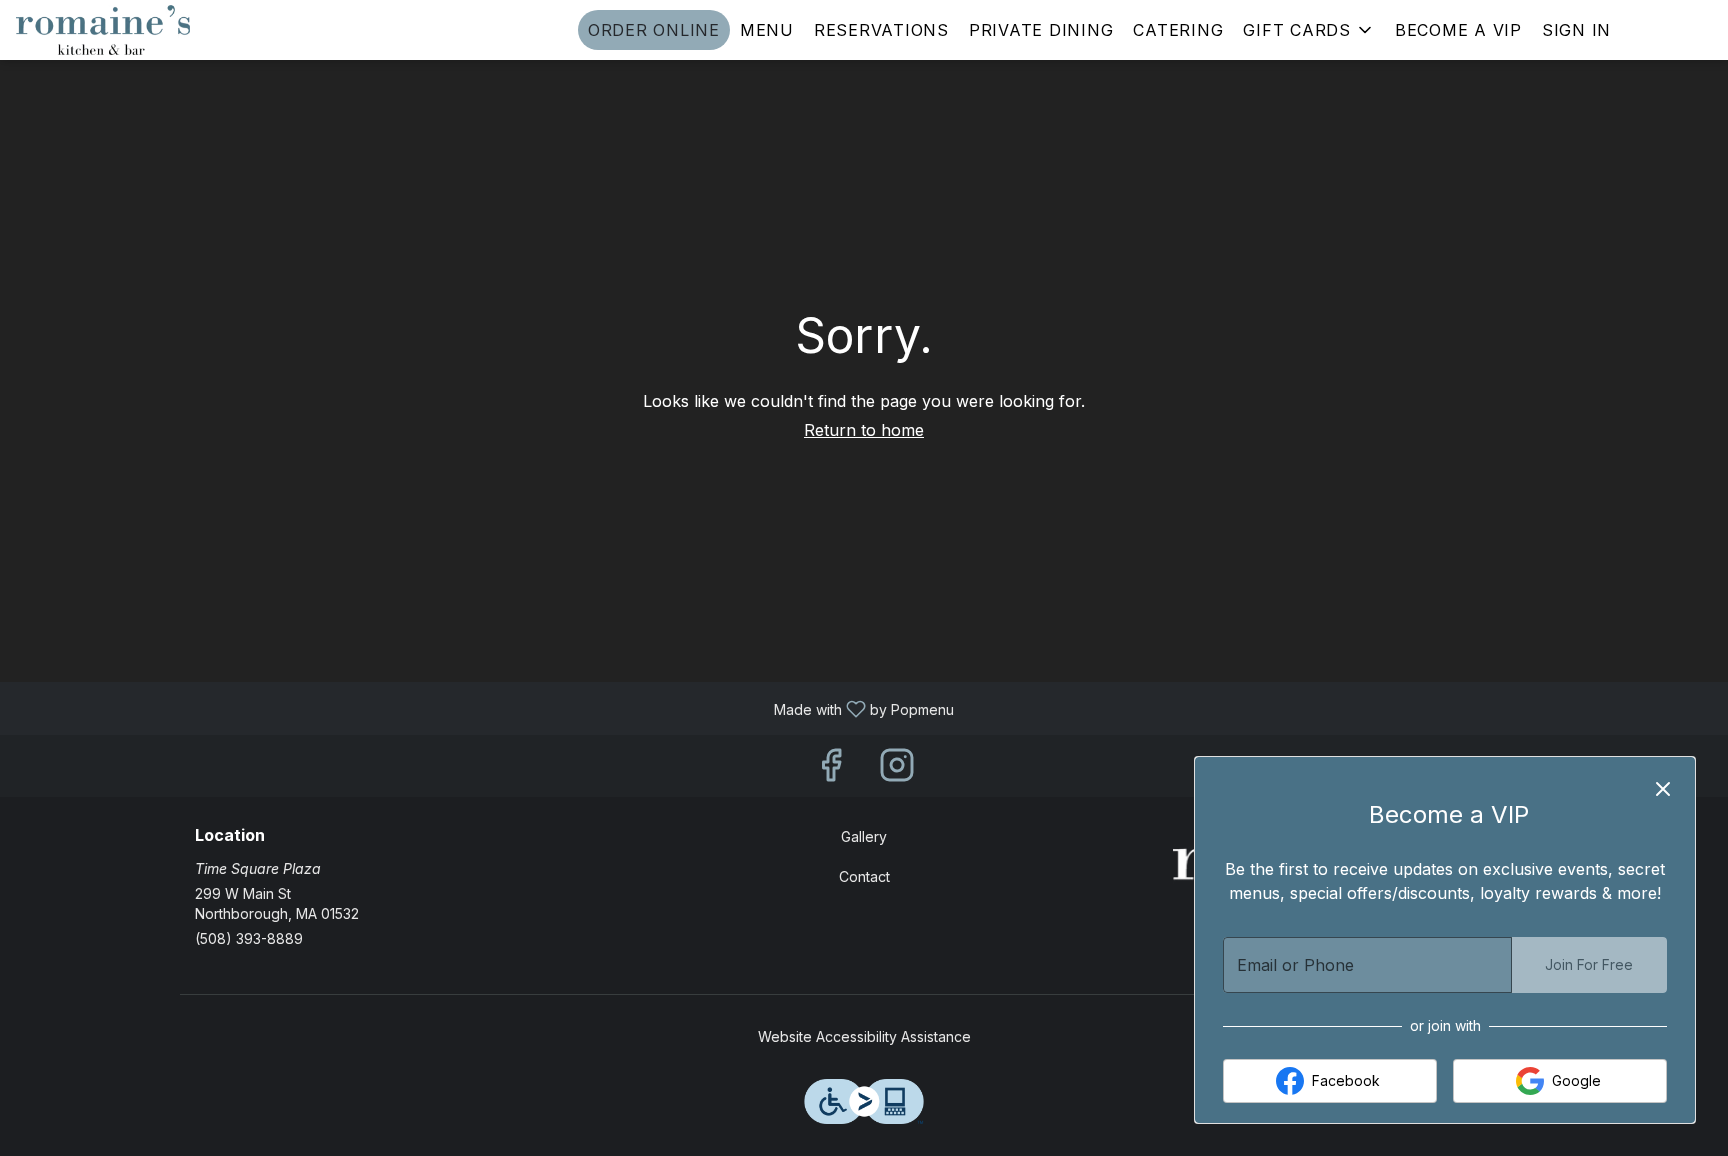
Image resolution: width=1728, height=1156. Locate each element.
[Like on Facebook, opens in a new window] (831, 770)
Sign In (1576, 30)
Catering (1178, 30)
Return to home (864, 430)
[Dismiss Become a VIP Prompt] (1663, 789)
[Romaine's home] (106, 30)
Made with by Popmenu (484, 707)
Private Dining (1041, 30)
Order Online (654, 30)
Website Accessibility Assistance (864, 1036)
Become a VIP (1458, 30)
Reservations (881, 30)
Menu (767, 30)
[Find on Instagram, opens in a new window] (897, 770)
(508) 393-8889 (249, 938)
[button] (1309, 30)
